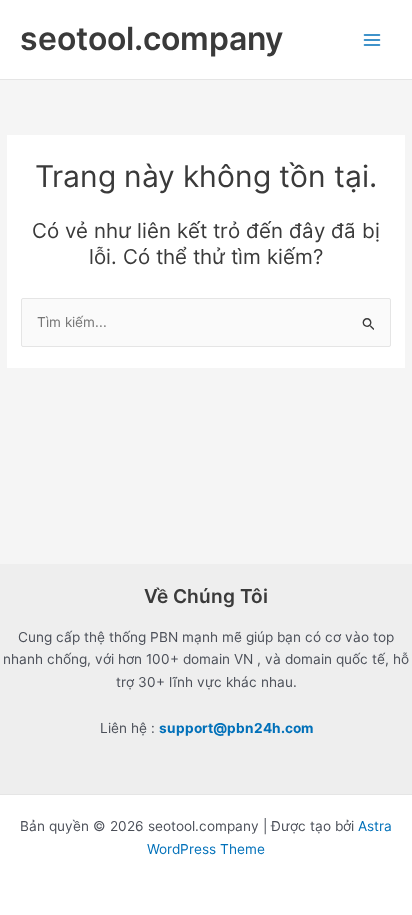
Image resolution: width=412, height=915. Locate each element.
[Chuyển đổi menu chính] (372, 39)
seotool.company (151, 38)
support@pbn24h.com (236, 728)
